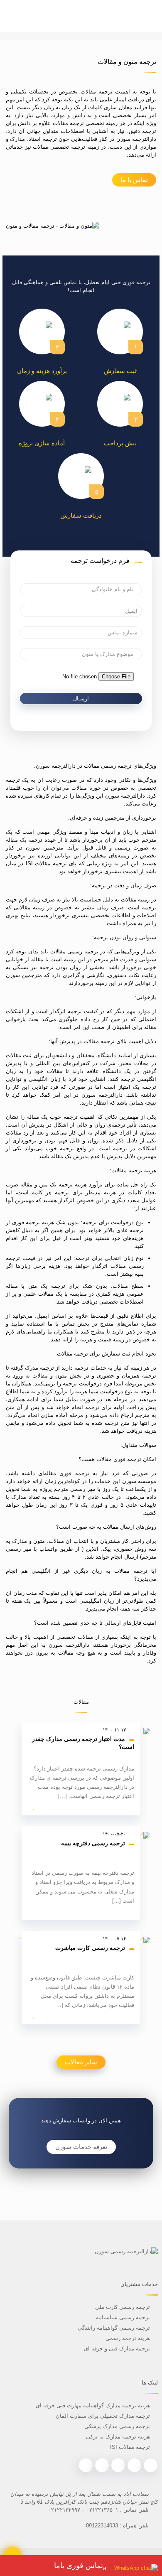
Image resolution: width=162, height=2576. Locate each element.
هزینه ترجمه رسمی (127, 2338)
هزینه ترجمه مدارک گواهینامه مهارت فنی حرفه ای (93, 2405)
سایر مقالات (81, 2062)
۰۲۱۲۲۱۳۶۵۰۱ (102, 2510)
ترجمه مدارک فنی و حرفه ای (117, 2349)
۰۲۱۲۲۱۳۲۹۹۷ (64, 2510)
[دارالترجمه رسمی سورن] (81, 16)
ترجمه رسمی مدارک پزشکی (117, 2426)
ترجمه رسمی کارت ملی (122, 2307)
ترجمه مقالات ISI (130, 2447)
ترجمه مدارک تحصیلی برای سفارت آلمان (103, 2416)
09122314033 (102, 2526)
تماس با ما (134, 180)
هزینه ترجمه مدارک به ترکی (118, 2437)
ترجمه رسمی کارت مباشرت (90, 1948)
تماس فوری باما (79, 2566)
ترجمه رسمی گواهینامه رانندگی (114, 2328)
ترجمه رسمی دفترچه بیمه (93, 1843)
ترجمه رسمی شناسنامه (123, 2317)
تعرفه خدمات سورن (81, 2147)
